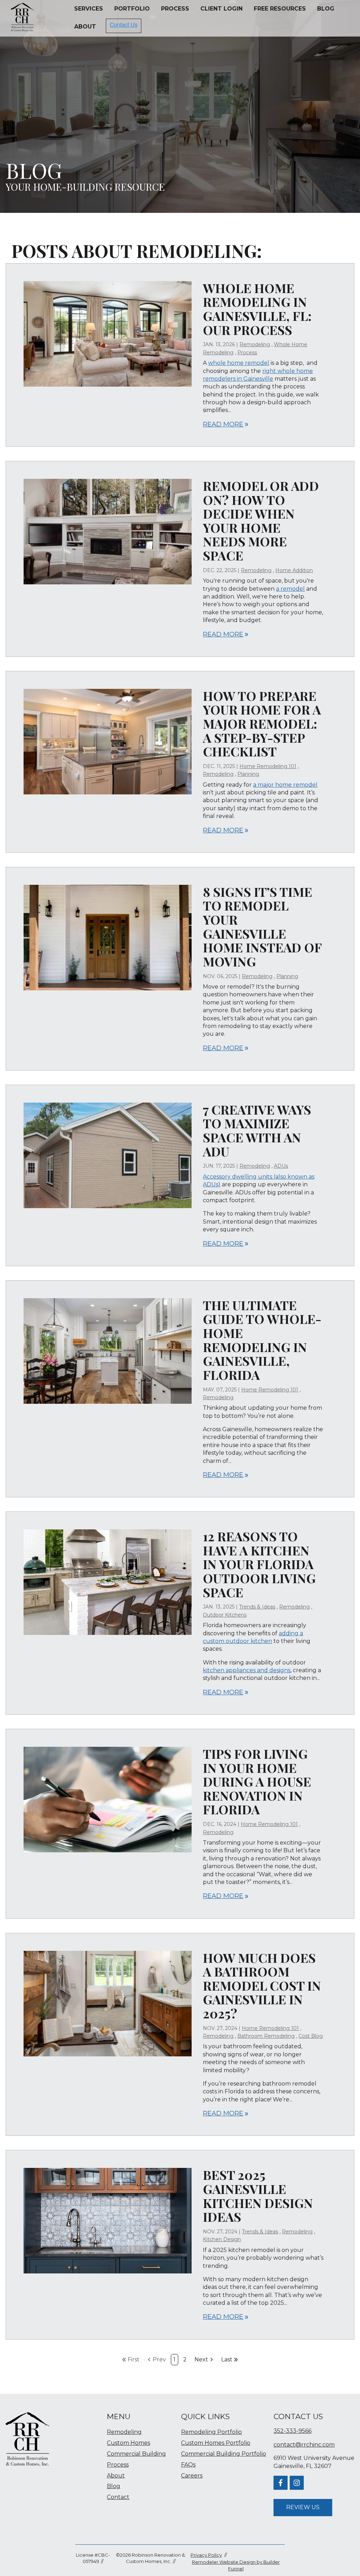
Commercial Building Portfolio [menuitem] (224, 2454)
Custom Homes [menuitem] (128, 2443)
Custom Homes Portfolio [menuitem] (216, 2443)
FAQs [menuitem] (188, 2465)
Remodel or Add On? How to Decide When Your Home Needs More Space (261, 520)
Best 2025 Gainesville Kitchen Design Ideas (258, 2196)
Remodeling (255, 344)
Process (175, 9)
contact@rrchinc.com (304, 2445)
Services (89, 9)
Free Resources (280, 9)
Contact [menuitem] (118, 2497)
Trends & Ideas (257, 1607)
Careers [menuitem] (192, 2476)
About (85, 27)
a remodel (290, 589)
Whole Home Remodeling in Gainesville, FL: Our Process (257, 309)
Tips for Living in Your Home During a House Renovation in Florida (257, 1781)
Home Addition (294, 570)
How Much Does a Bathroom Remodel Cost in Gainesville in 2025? (262, 1985)
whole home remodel (239, 363)
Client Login (221, 9)
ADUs (281, 1166)
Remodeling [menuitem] (124, 2432)
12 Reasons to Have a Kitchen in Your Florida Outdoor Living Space (259, 1564)
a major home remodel (285, 785)
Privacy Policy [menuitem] (206, 2555)
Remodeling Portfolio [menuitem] (211, 2432)
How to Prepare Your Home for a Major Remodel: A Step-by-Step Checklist (262, 723)
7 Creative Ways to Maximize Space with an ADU (257, 1130)
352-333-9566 (292, 2431)
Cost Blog (311, 2036)
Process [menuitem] (118, 2465)
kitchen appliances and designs (247, 1670)
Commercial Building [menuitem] (136, 2454)
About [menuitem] (116, 2476)
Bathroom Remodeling (266, 2036)
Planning (248, 774)
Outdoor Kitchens (225, 1615)
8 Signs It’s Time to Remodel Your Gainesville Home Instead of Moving (262, 926)
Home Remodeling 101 (268, 766)
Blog (326, 9)
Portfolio (132, 9)
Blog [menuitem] (114, 2486)
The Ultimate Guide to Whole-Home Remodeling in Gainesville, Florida (262, 1340)
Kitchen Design (222, 2239)
